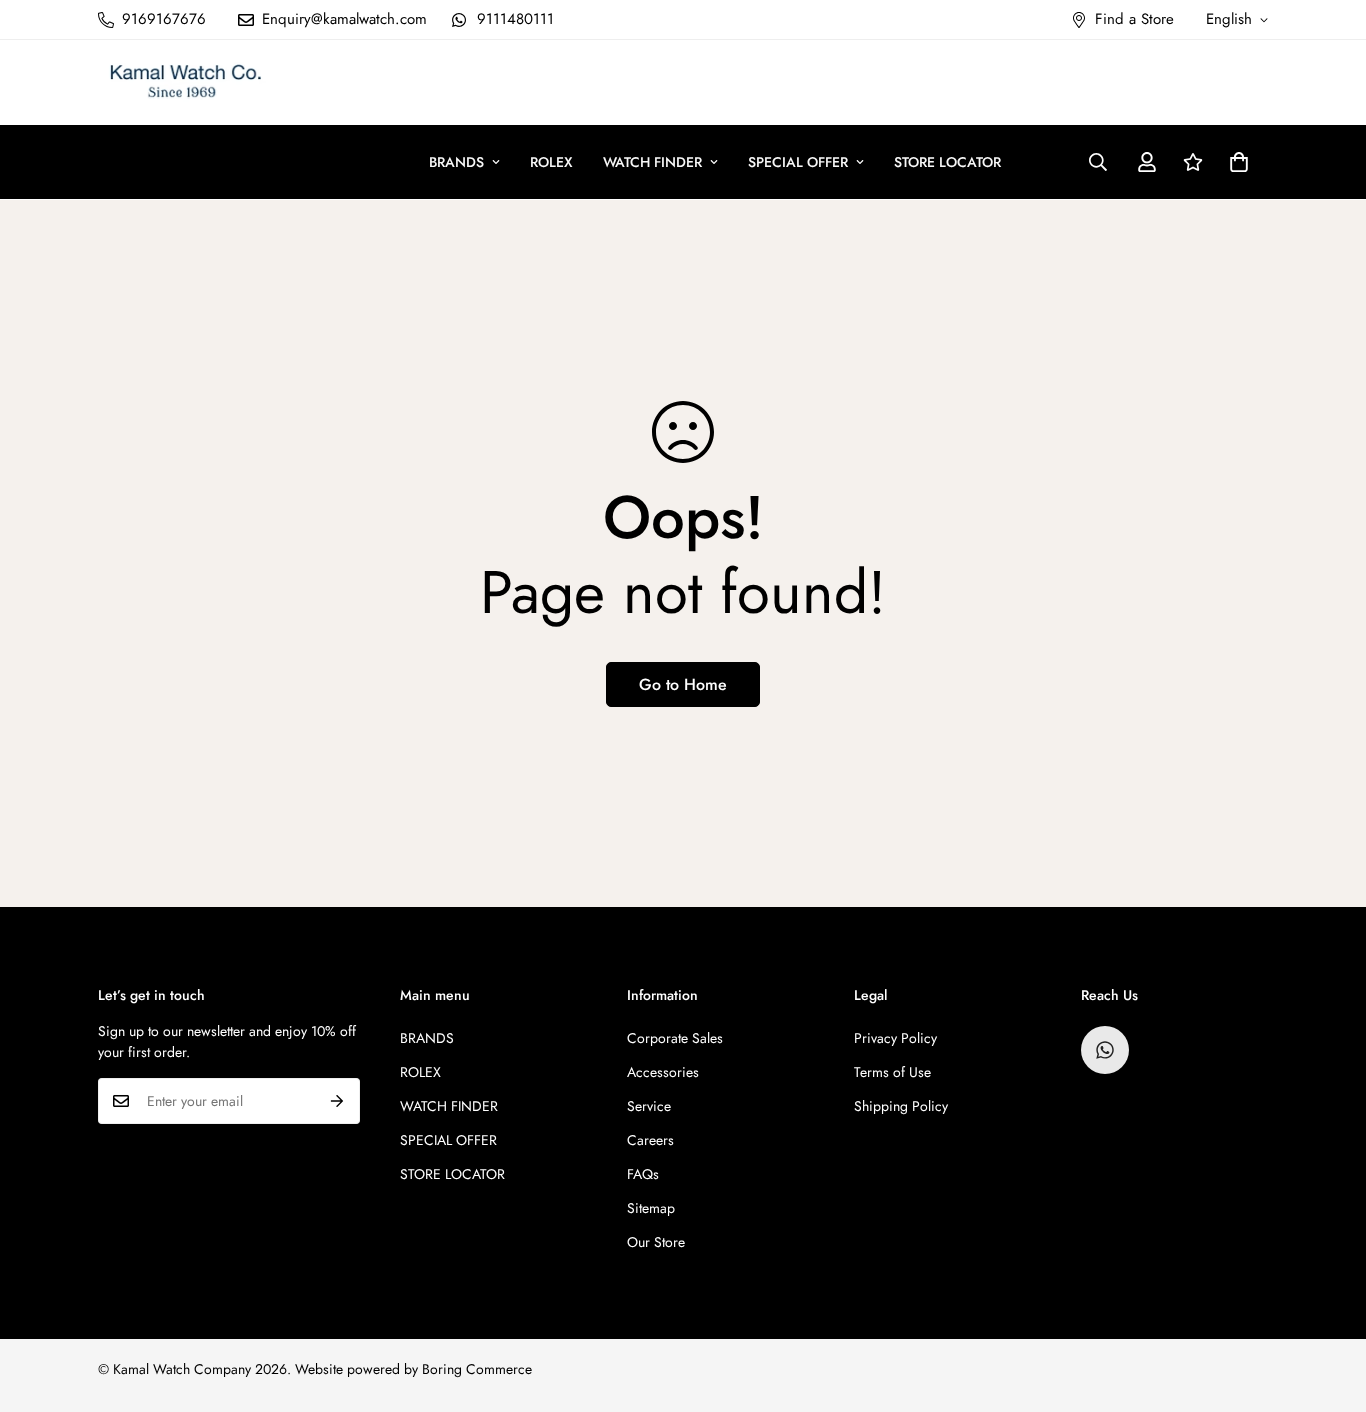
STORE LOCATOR (947, 162)
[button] (1239, 162)
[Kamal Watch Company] (185, 82)
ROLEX (551, 162)
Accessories (663, 1072)
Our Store (656, 1242)
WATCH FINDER (652, 162)
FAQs (643, 1174)
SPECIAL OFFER (798, 162)
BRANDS (456, 162)
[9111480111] (1105, 1050)
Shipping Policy (901, 1106)
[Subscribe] (337, 1101)
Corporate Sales (675, 1038)
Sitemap (651, 1208)
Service (649, 1106)
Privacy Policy (895, 1038)
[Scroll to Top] (1327, 1303)
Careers (650, 1140)
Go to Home (683, 684)
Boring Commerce (477, 1369)
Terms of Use (892, 1072)
